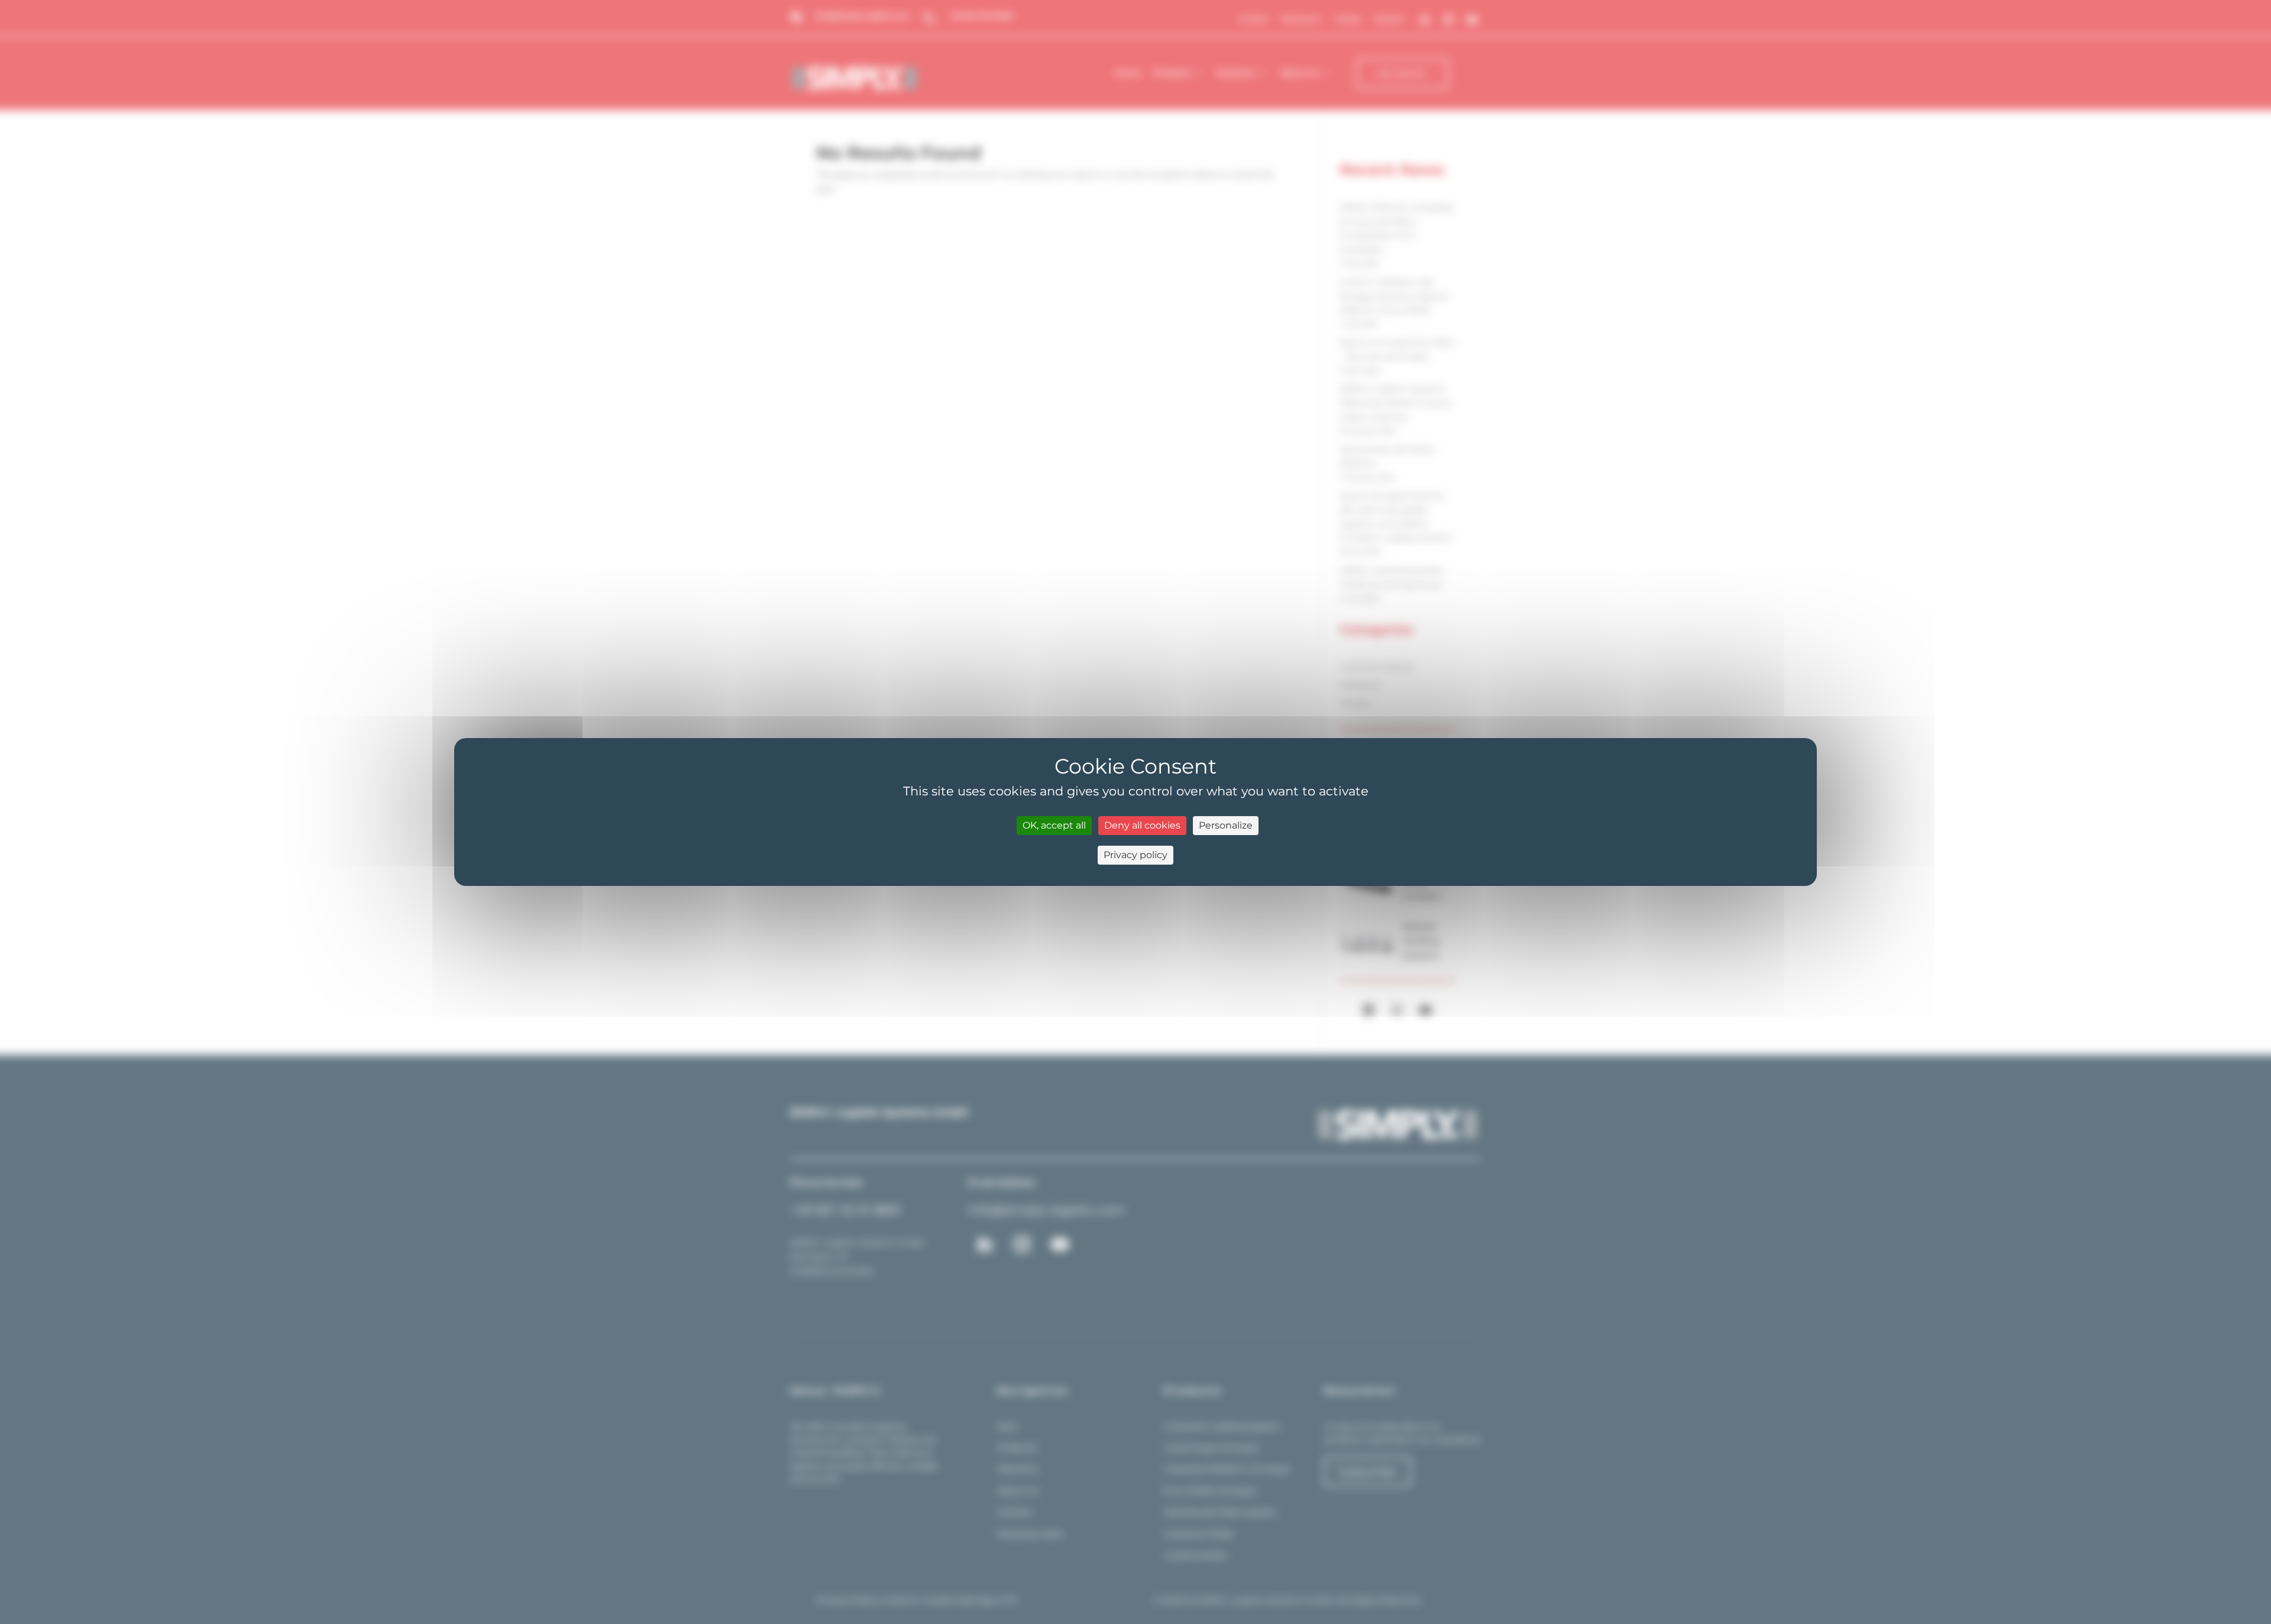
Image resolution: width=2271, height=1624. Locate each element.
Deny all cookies (1142, 825)
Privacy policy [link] (1135, 855)
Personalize (1226, 825)
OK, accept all (1054, 825)
